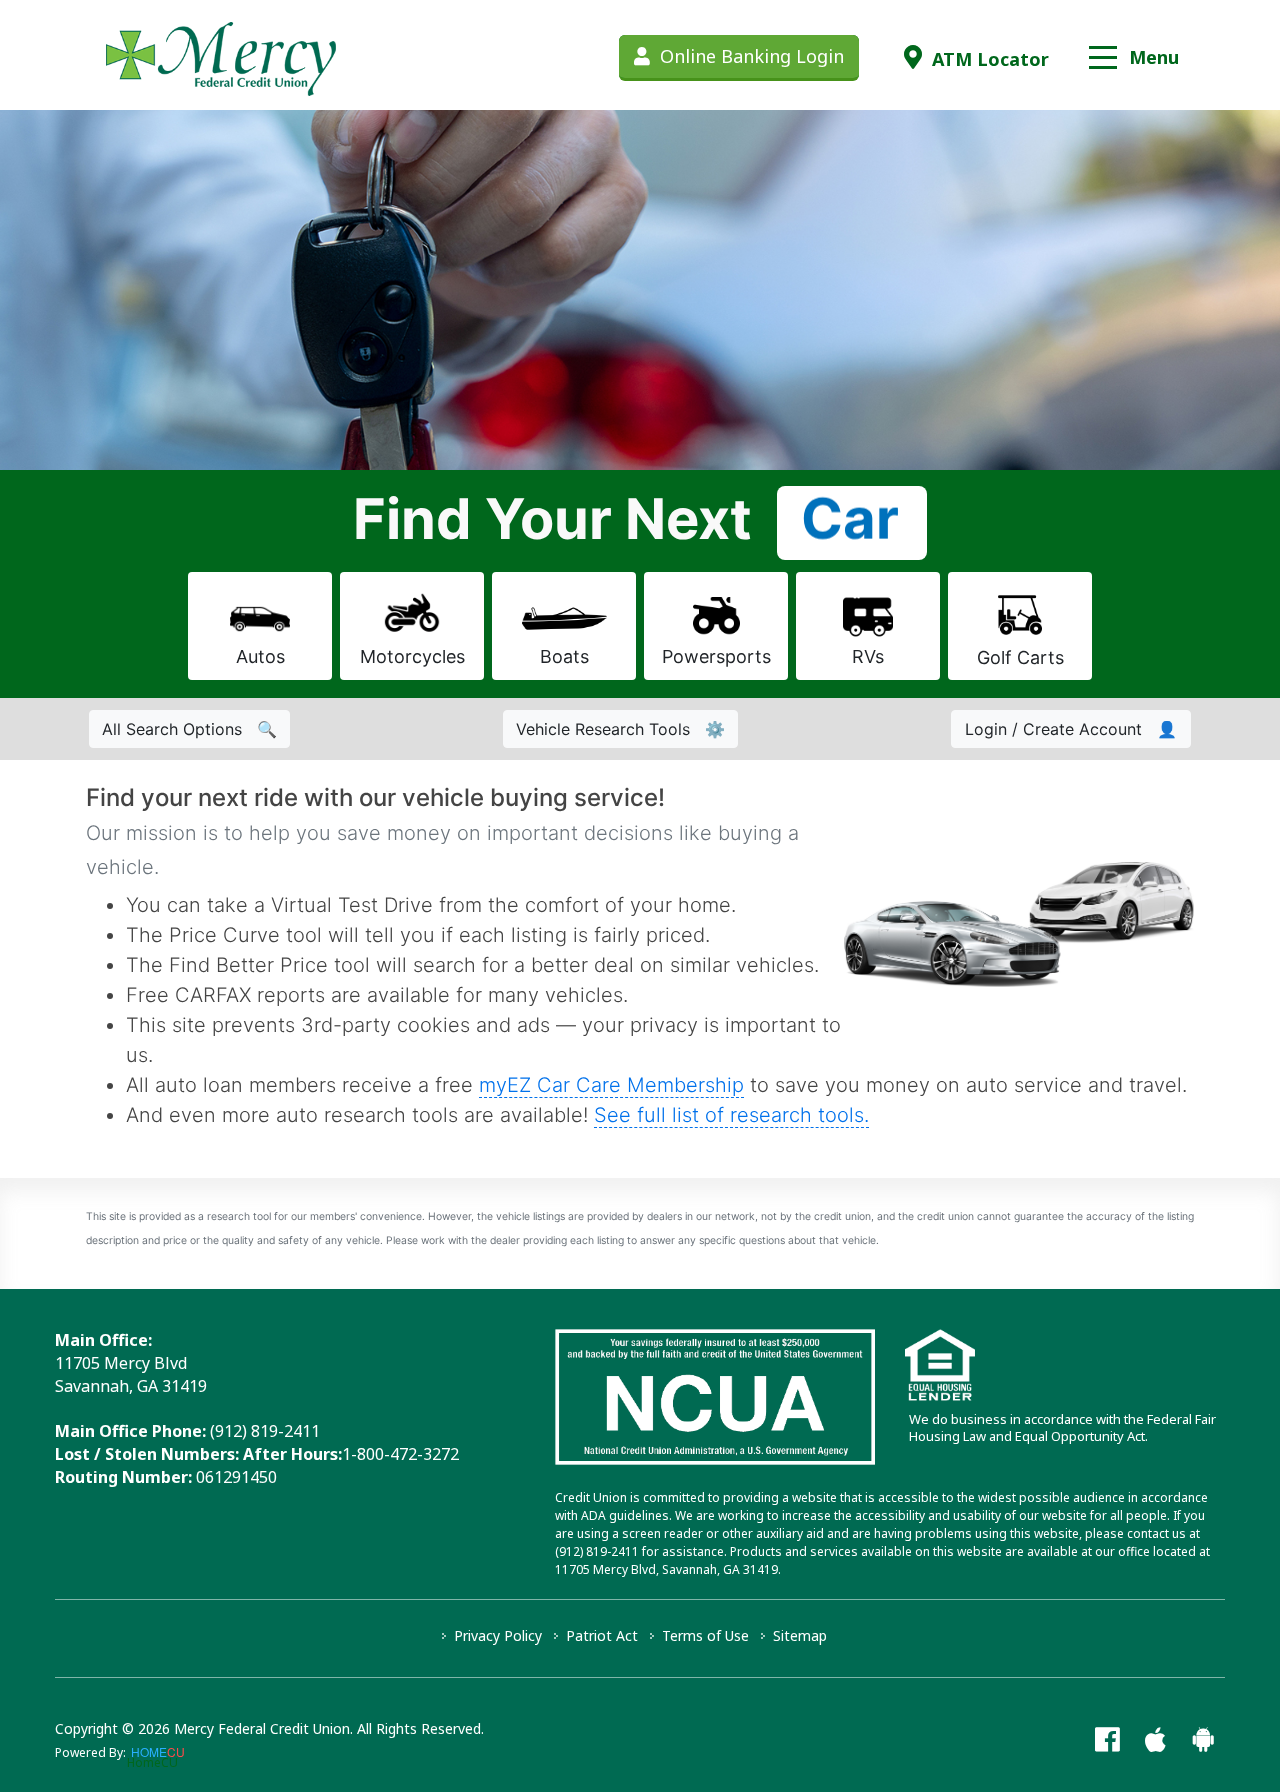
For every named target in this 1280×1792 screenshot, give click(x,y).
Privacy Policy (498, 1635)
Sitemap (800, 1635)
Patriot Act (602, 1635)
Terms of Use (705, 1635)
